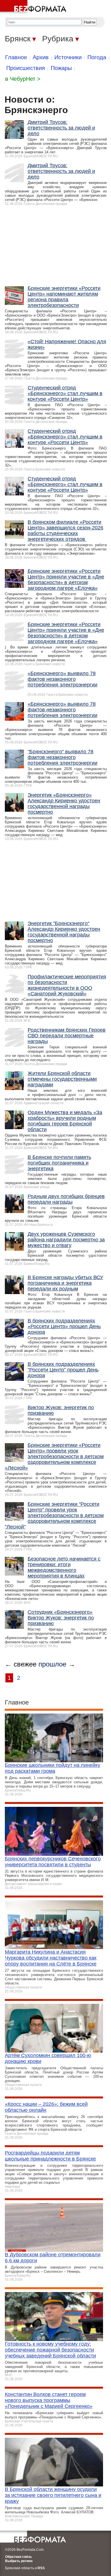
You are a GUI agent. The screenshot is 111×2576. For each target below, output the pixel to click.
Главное (16, 57)
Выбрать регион (19, 2561)
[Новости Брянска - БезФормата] (34, 7)
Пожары (61, 68)
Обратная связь (18, 2557)
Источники (68, 57)
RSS (41, 2568)
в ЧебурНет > (23, 79)
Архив (41, 57)
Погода (97, 57)
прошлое (52, 1664)
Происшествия (26, 68)
